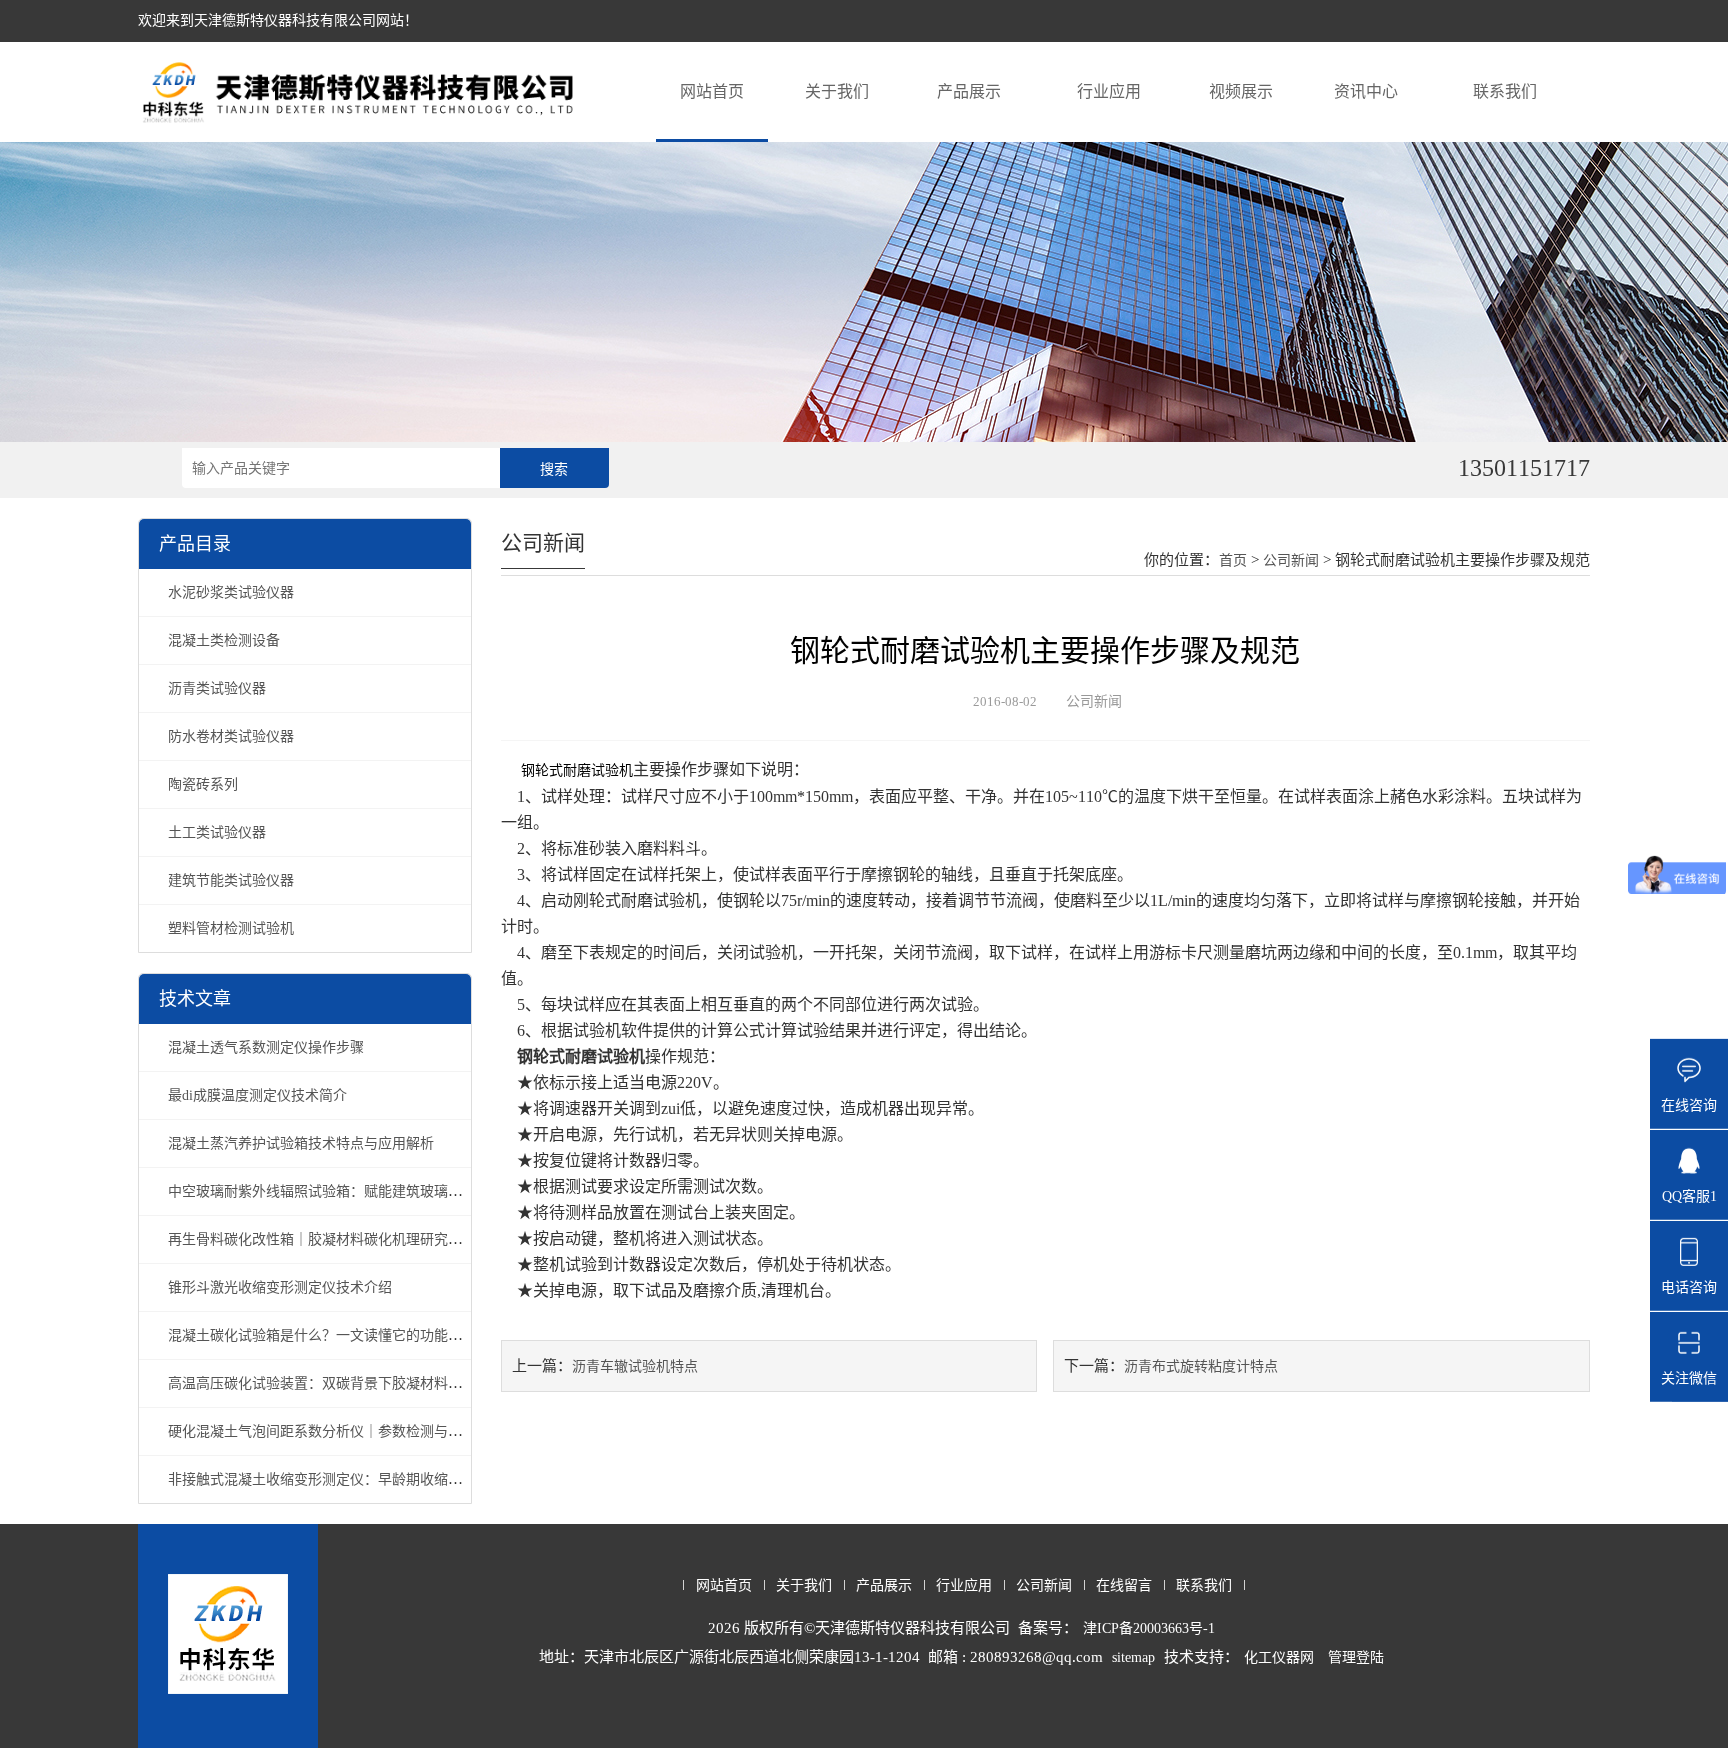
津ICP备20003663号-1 (1149, 1628)
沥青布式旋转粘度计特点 (1201, 1366)
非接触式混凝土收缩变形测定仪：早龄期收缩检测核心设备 (350, 1479)
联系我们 (1505, 91)
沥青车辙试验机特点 (635, 1366)
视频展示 (1241, 91)
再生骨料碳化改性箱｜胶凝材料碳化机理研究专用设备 (336, 1239)
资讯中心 (1366, 91)
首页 (1233, 560)
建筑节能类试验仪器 (231, 880)
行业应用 (1109, 91)
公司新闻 (1291, 560)
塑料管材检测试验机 (231, 928)
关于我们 (837, 91)
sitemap (1133, 1657)
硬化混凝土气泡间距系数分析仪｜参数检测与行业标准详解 (350, 1431)
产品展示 (969, 91)
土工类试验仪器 (217, 832)
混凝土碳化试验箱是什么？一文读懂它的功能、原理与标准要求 (364, 1335)
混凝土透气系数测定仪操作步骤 (266, 1047)
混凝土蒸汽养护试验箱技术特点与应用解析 (301, 1143)
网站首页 (712, 91)
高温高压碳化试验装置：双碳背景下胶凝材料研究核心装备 (350, 1383)
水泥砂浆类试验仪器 (231, 592)
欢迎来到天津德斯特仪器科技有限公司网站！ (278, 20)
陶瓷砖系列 (203, 784)
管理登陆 (1356, 1657)
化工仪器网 (1279, 1657)
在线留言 (1124, 1585)
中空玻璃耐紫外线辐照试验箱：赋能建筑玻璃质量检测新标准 (357, 1191)
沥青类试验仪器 (217, 688)
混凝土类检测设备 (224, 640)
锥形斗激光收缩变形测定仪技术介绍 (280, 1287)
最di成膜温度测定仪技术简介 (257, 1095)
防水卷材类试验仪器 (231, 736)
